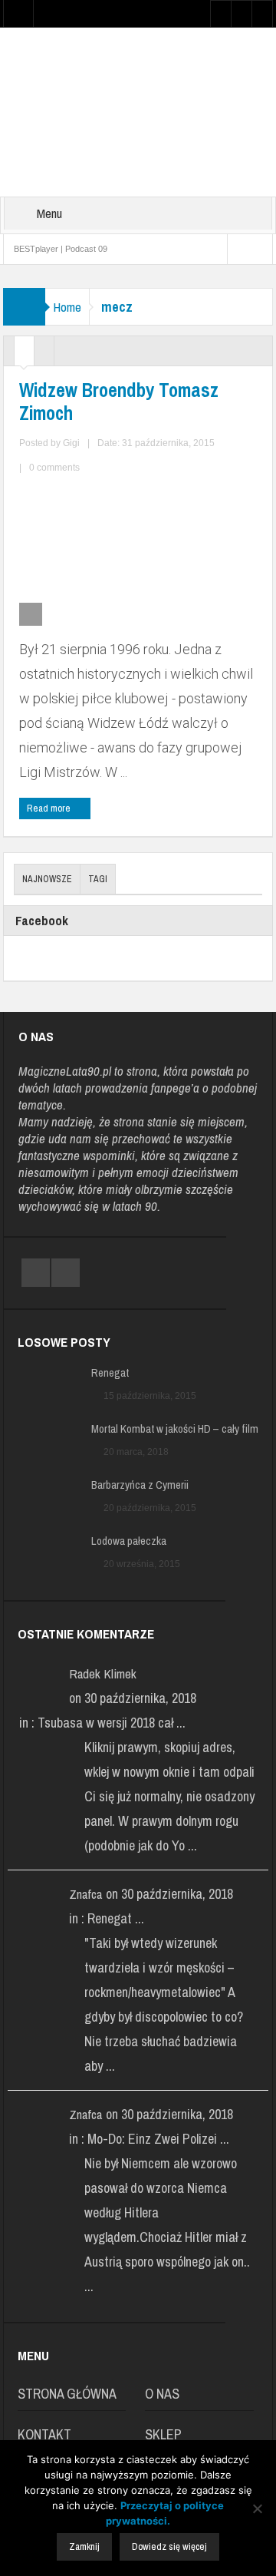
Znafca (85, 1894)
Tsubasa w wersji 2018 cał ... (112, 1723)
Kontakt (44, 2434)
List (44, 355)
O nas (162, 2394)
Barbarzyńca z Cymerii (140, 1485)
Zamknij (84, 2546)
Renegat (110, 1373)
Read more (50, 808)
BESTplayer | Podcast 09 (61, 249)
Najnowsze (47, 879)
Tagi (98, 879)
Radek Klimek (103, 1673)
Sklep (163, 2434)
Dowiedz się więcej (169, 2546)
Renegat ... (116, 1918)
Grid (24, 355)
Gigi (71, 443)
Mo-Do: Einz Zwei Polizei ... (158, 2139)
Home (67, 307)
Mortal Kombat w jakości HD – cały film (175, 1429)
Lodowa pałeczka (129, 1541)
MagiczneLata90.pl (65, 1071)
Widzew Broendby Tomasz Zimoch (119, 402)
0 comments (54, 468)
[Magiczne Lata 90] (138, 111)
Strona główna (67, 2394)
